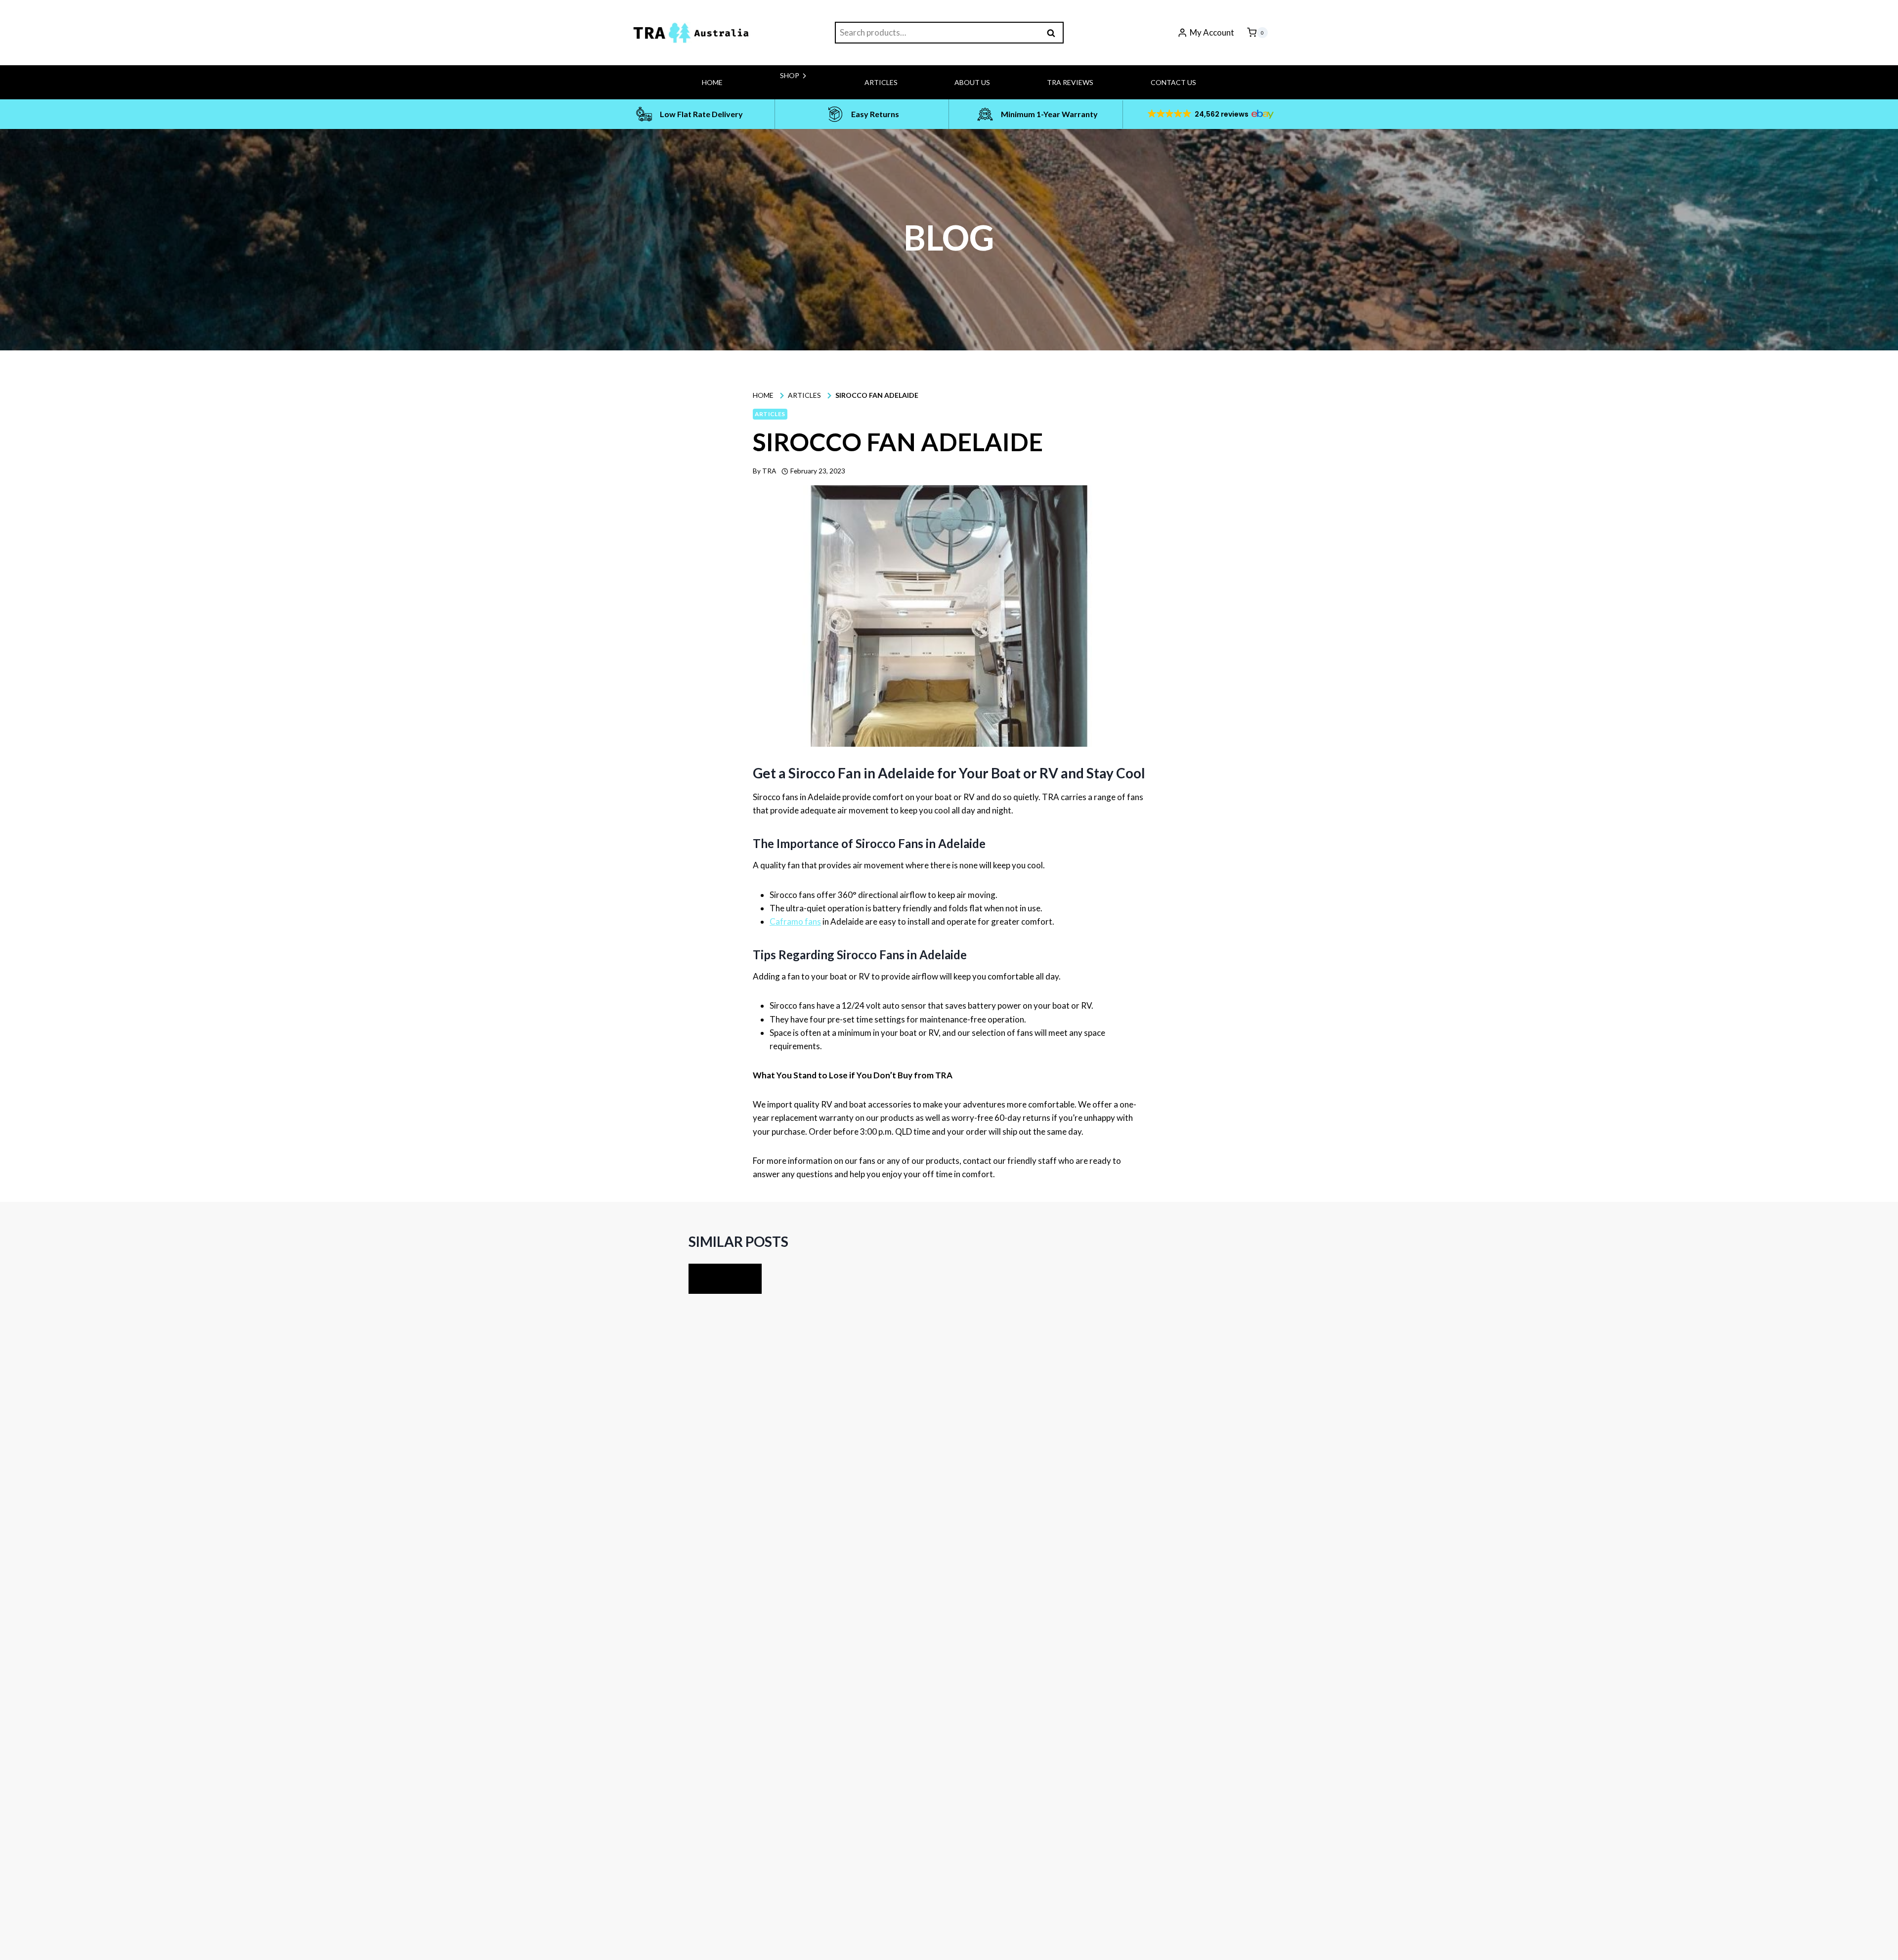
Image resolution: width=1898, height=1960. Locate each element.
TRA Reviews (1070, 82)
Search (1054, 33)
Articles (881, 82)
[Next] (743, 1279)
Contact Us (1173, 82)
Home (712, 82)
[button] (1210, 114)
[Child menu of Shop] (760, 96)
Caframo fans (795, 921)
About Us (972, 82)
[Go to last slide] (707, 1279)
